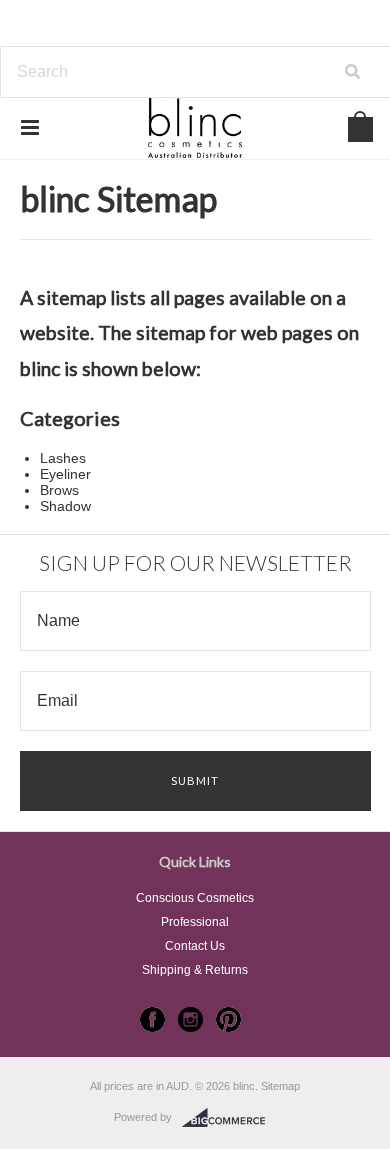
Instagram (190, 1019)
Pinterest (228, 1019)
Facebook (152, 1019)
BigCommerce (229, 1118)
